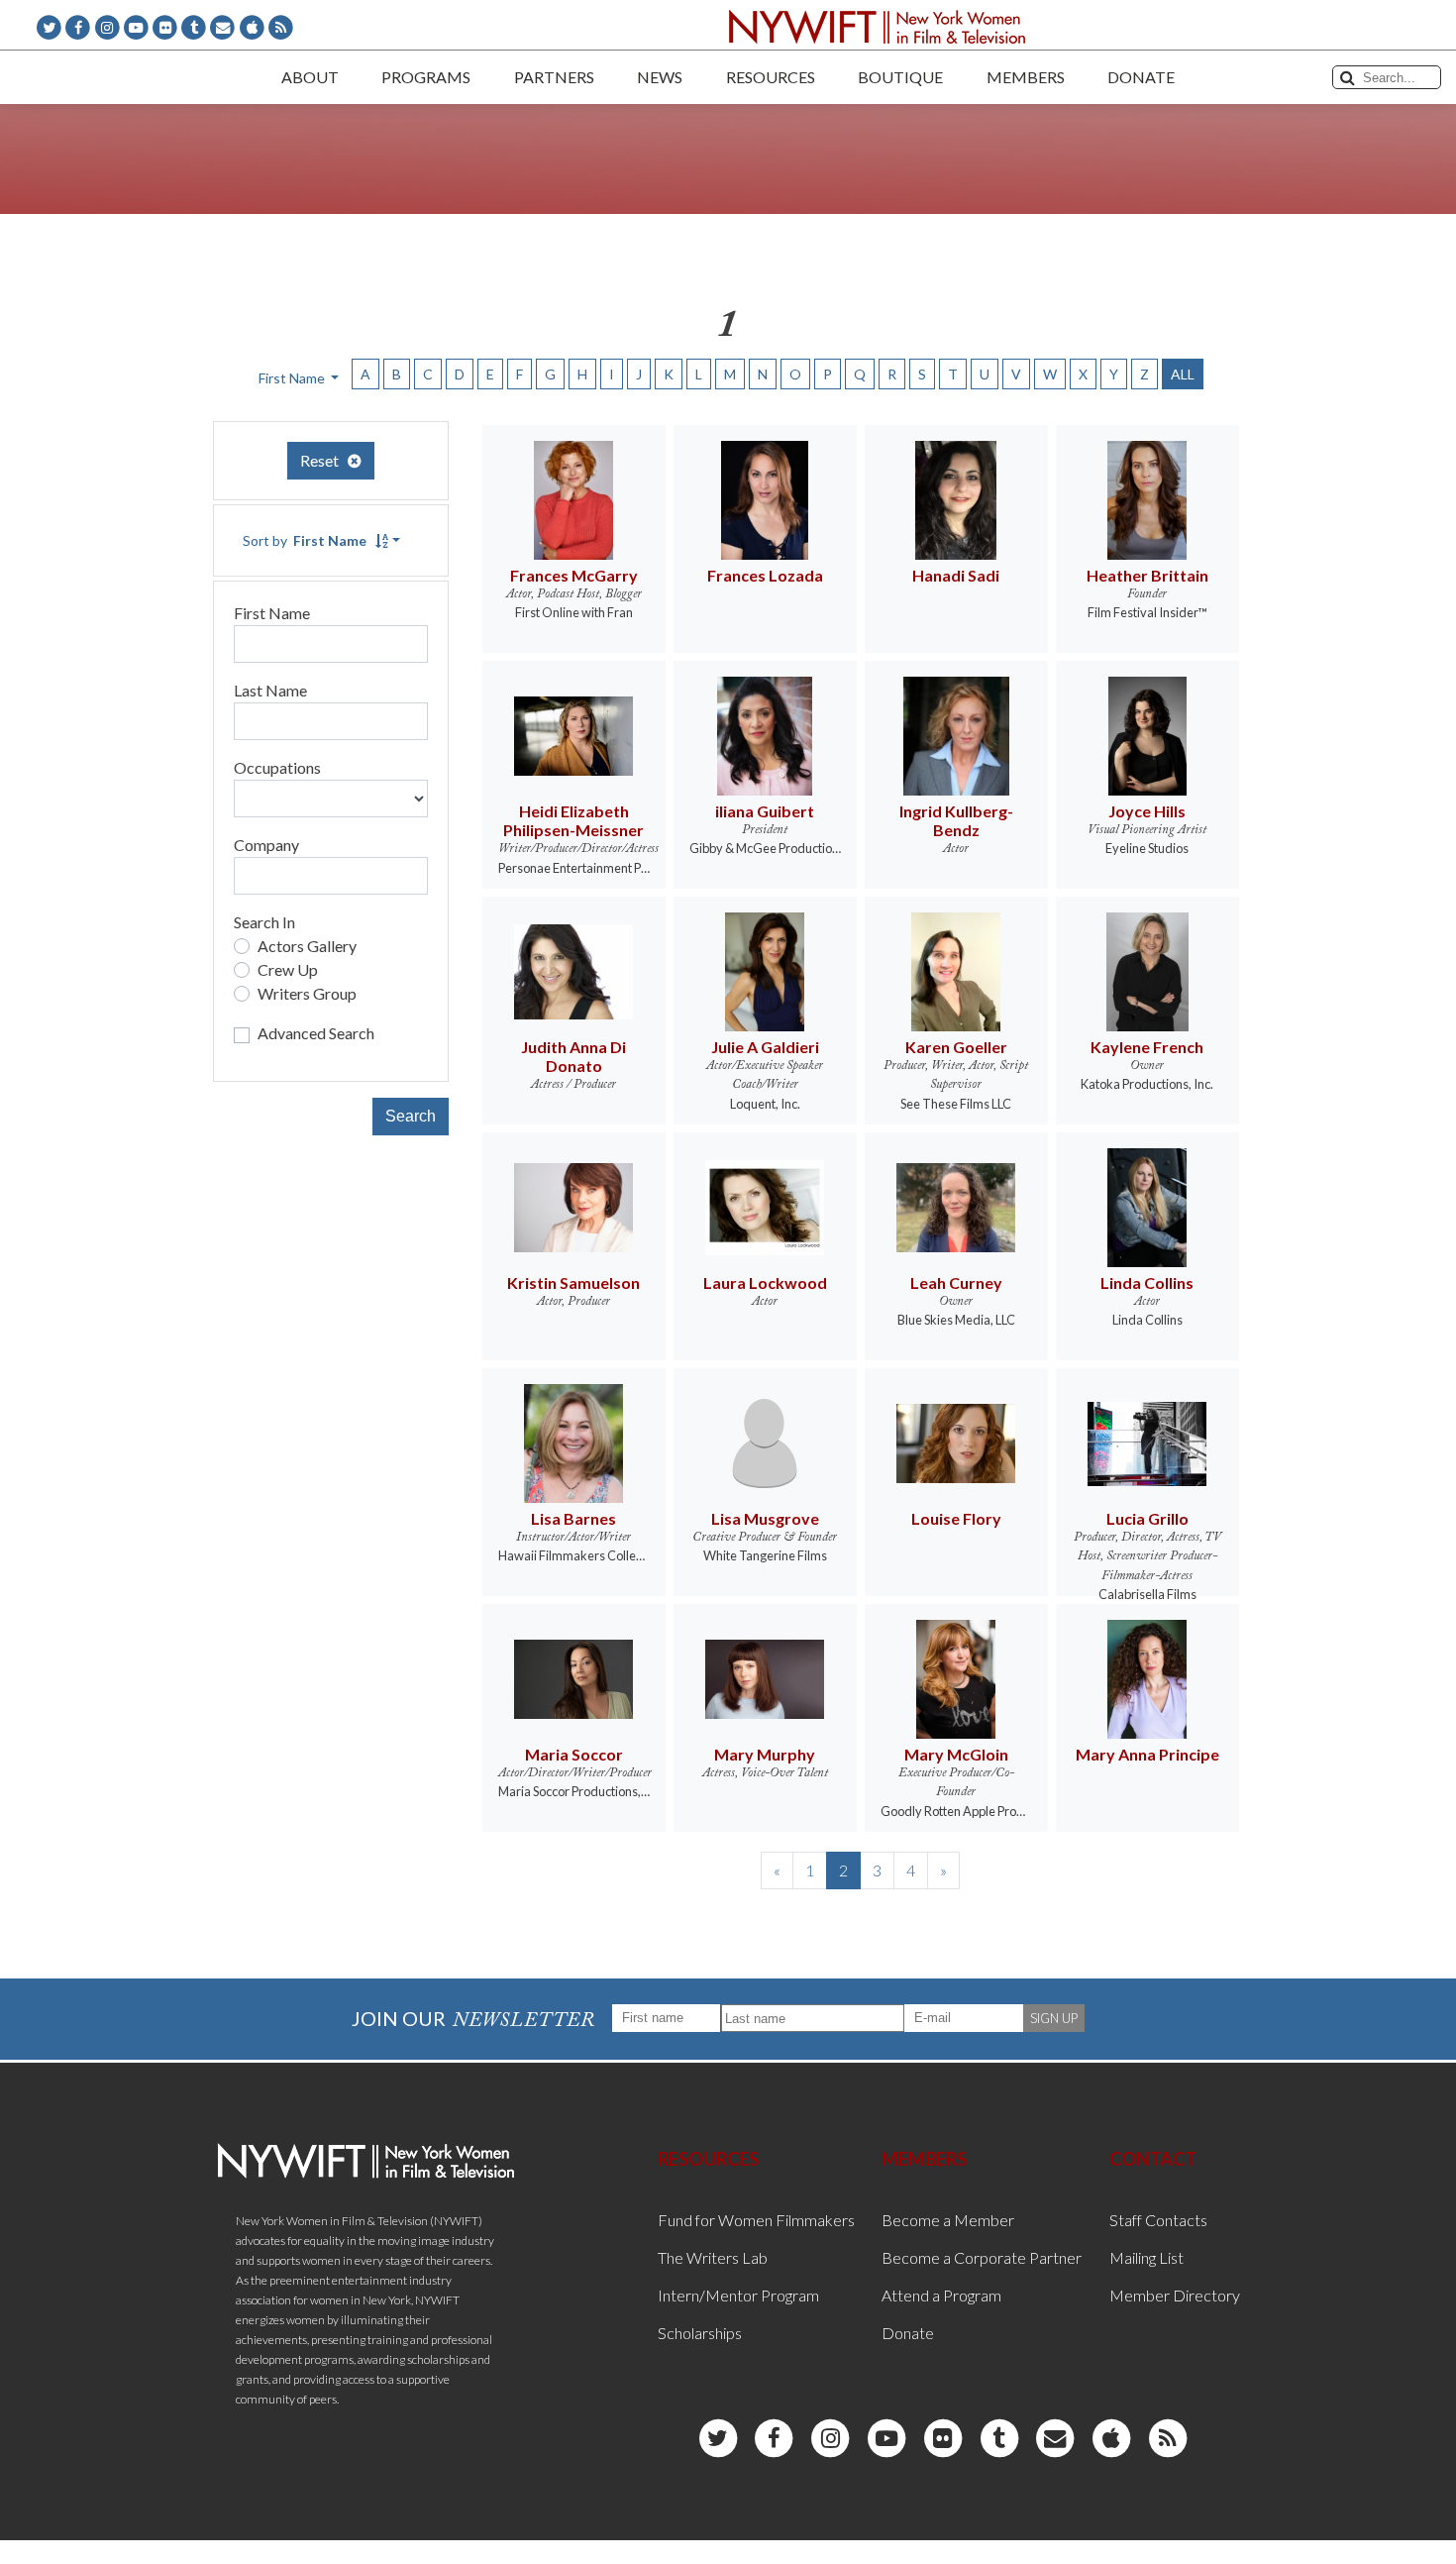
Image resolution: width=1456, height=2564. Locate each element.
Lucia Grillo (1147, 1518)
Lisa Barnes (573, 1518)
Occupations (277, 767)
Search (411, 1116)
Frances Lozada (765, 575)
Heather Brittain (1147, 575)
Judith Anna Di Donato (573, 1056)
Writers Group (307, 993)
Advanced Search (316, 1033)
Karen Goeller (956, 1047)
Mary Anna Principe (1147, 1754)
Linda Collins (1147, 1282)
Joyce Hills (1147, 811)
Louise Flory (956, 1518)
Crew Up (288, 969)
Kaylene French (1147, 1047)
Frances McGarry (574, 575)
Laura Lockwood (765, 1282)
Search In (264, 922)
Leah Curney (956, 1282)
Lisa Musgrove (765, 1518)
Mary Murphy (765, 1754)
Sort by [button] (305, 540)
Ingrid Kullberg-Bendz (956, 820)
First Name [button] (293, 378)
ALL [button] (1183, 374)
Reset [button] (324, 460)
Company (266, 845)
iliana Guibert (765, 811)
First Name (272, 613)
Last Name (270, 690)
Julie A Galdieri (765, 1047)
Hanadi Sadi (956, 575)
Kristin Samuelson (573, 1282)
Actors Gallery (307, 946)
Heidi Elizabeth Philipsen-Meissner (573, 820)
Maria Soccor (574, 1754)
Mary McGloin (956, 1754)
